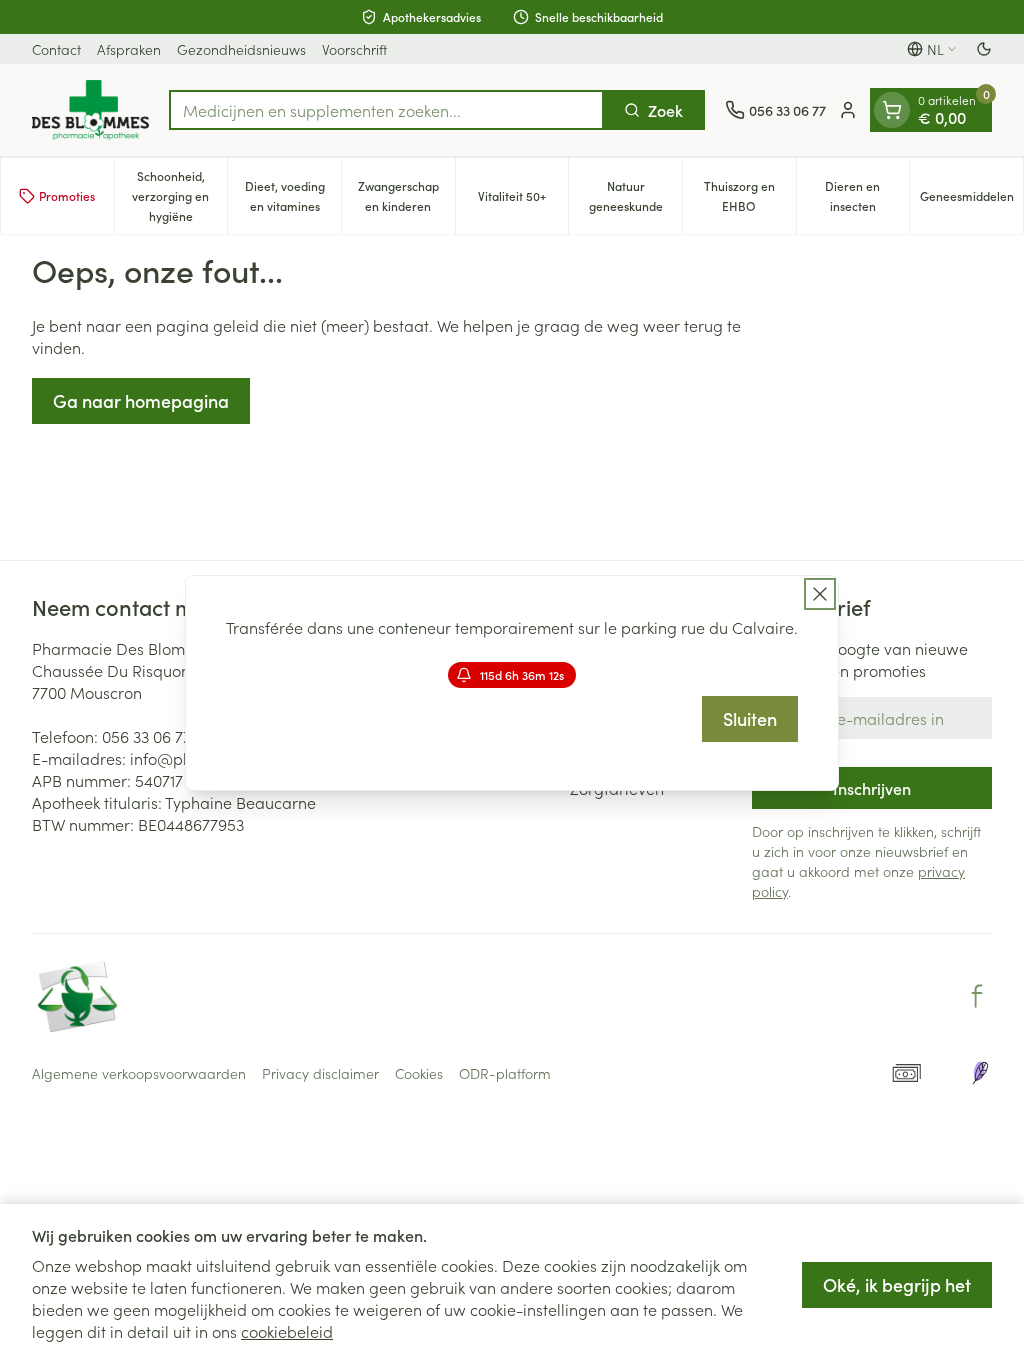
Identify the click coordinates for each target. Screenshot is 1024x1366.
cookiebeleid (287, 1331)
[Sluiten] (820, 594)
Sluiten (750, 718)
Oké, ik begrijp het (897, 1284)
